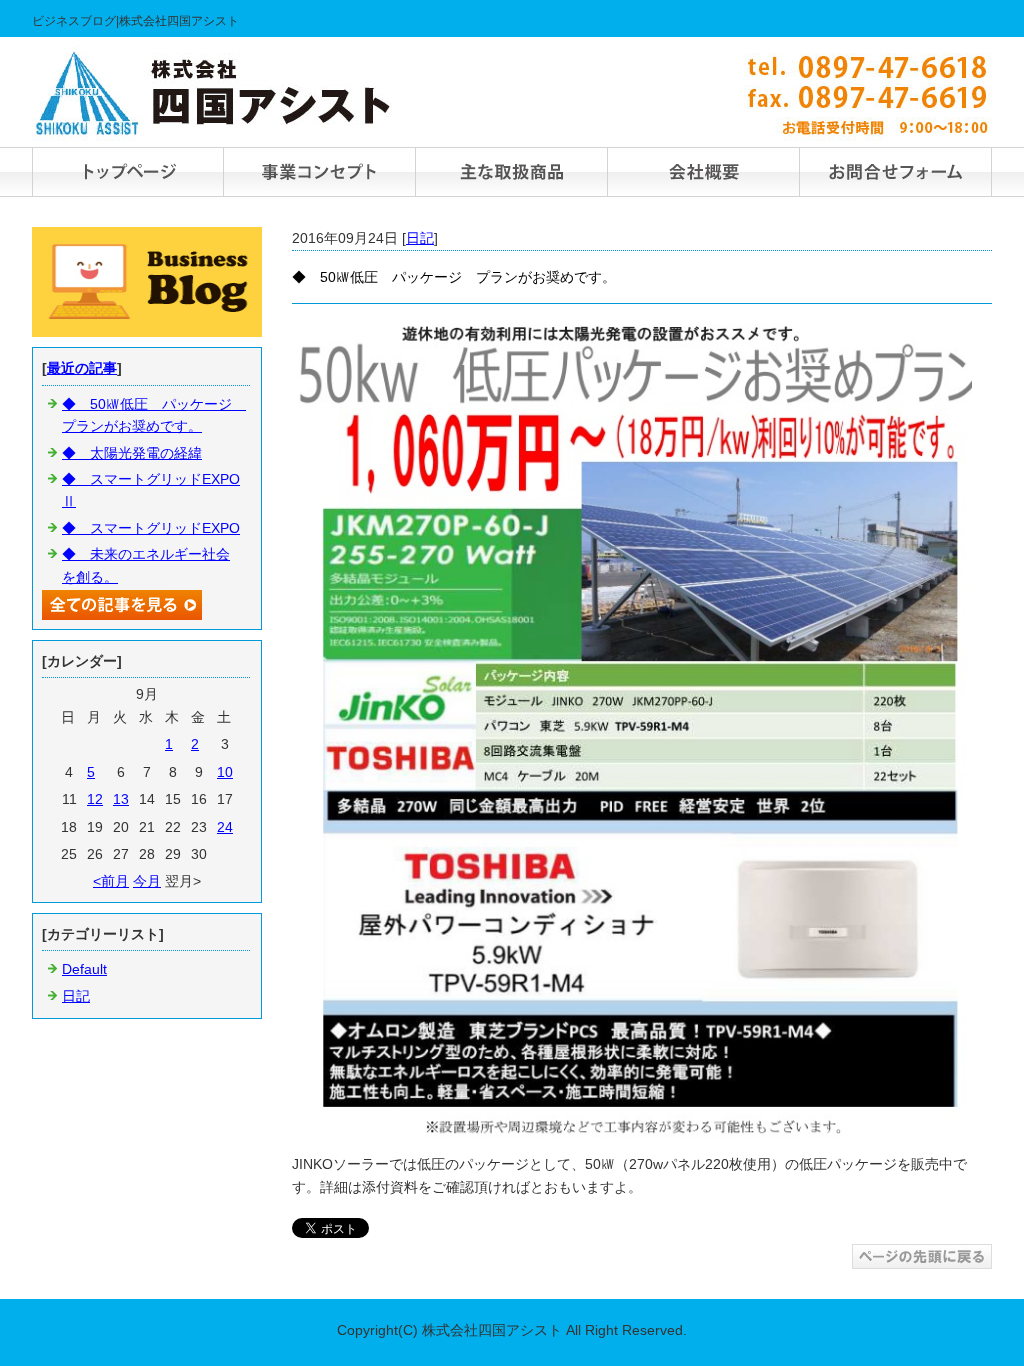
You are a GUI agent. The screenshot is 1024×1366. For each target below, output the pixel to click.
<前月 (111, 881)
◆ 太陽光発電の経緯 (132, 453)
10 (225, 772)
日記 (420, 238)
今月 (147, 881)
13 (121, 799)
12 (95, 799)
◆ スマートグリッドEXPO (151, 528)
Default (84, 969)
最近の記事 (82, 368)
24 (225, 827)
